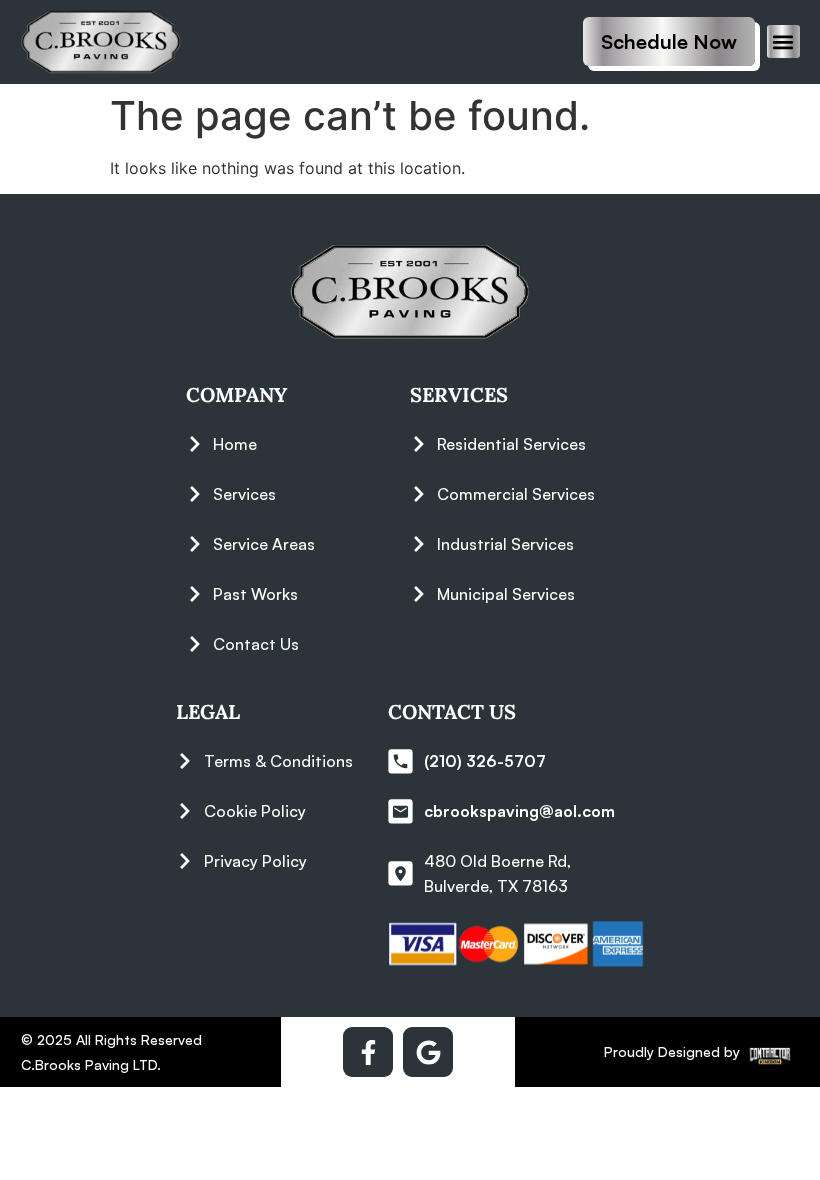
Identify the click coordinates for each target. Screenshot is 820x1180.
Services (459, 394)
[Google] (428, 1052)
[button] (783, 41)
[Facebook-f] (368, 1052)
